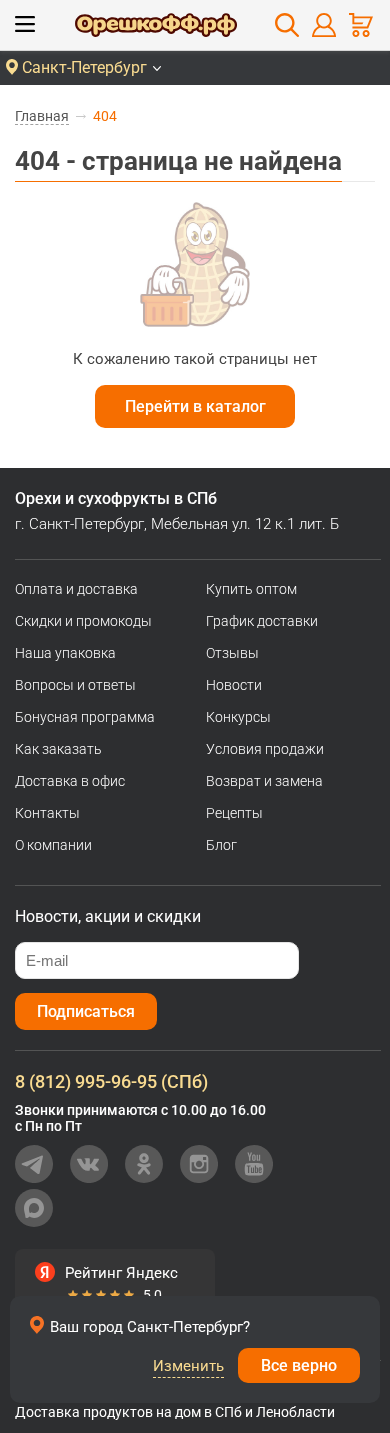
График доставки (262, 621)
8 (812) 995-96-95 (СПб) (111, 1081)
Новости (234, 685)
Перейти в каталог (195, 406)
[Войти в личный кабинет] (324, 25)
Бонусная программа (85, 717)
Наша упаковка (65, 653)
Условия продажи (265, 749)
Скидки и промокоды (83, 621)
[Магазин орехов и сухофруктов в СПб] (156, 28)
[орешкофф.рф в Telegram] (34, 1164)
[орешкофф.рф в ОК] (144, 1164)
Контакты (47, 813)
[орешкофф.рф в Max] (34, 1208)
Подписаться (86, 1011)
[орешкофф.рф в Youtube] (254, 1164)
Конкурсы (238, 717)
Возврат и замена (264, 781)
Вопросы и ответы (75, 685)
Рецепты (234, 813)
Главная (42, 116)
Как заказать (58, 749)
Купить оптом (251, 589)
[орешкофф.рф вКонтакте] (89, 1164)
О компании (53, 845)
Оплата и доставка (76, 589)
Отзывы (232, 653)
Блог (221, 845)
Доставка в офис (70, 781)
